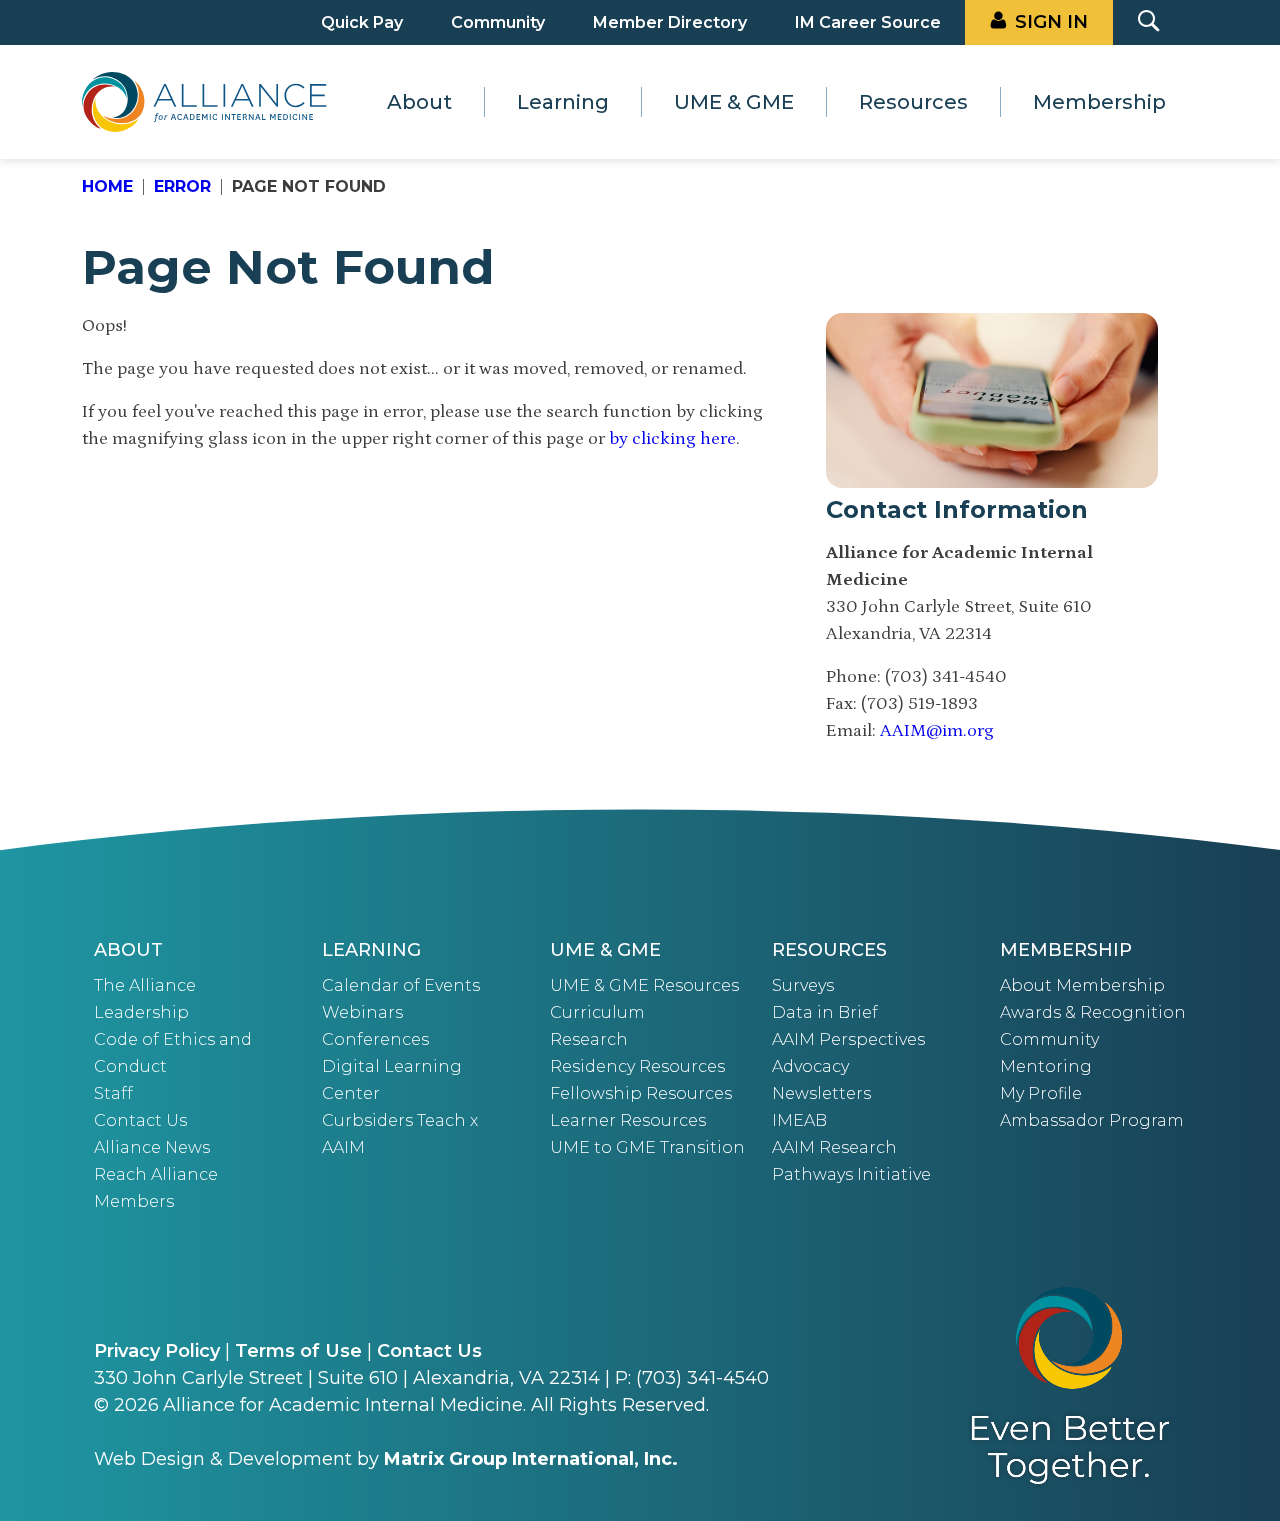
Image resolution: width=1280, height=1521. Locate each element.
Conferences (375, 1039)
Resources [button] (913, 102)
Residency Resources (637, 1066)
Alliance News (152, 1147)
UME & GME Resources (644, 985)
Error (182, 186)
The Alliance (145, 985)
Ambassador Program (1092, 1120)
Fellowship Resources (641, 1093)
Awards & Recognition (1093, 1012)
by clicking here (672, 439)
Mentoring (1046, 1066)
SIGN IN (1051, 22)
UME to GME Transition (647, 1147)
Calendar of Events (401, 985)
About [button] (419, 102)
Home (107, 186)
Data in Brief (825, 1012)
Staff (113, 1093)
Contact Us (140, 1120)
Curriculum (597, 1012)
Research (589, 1039)
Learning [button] (563, 102)
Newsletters (821, 1093)
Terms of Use (298, 1351)
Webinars (362, 1012)
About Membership (1082, 985)
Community (498, 22)
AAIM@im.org (937, 731)
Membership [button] (1099, 102)
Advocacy (810, 1066)
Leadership (141, 1012)
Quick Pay (362, 22)
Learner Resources (628, 1120)
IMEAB (799, 1120)
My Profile (1041, 1093)
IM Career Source (868, 22)
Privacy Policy (157, 1351)
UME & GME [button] (734, 102)
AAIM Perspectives (848, 1039)
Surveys (803, 985)
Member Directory (670, 22)
